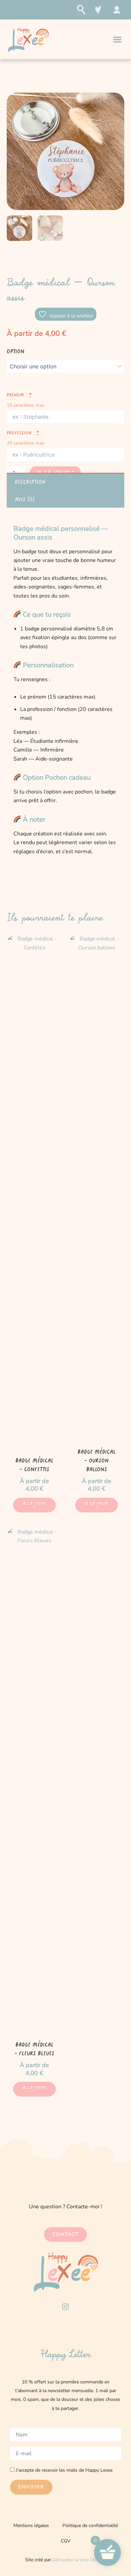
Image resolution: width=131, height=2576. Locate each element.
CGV (66, 2541)
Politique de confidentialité (90, 2526)
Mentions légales (31, 2526)
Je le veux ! (35, 1505)
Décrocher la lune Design (79, 2560)
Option (16, 351)
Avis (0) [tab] (25, 499)
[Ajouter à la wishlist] (15, 942)
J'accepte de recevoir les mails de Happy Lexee (64, 2470)
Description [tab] (30, 481)
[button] (118, 39)
